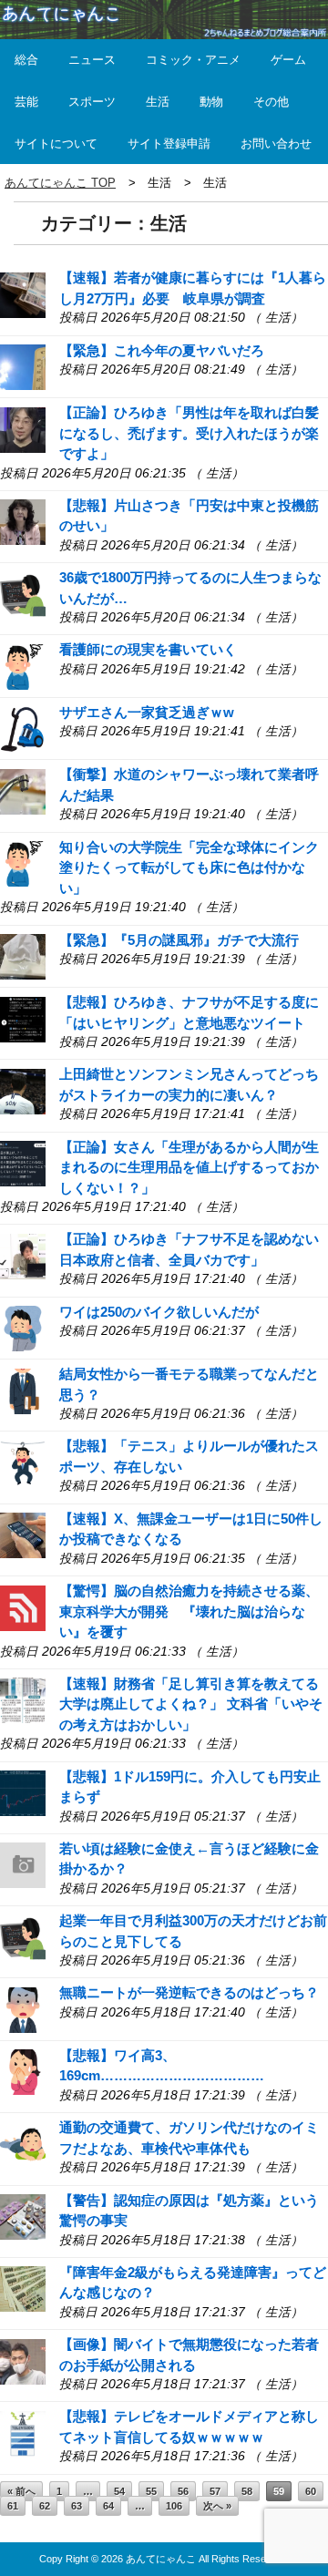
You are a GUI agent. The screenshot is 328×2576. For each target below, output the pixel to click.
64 (108, 2506)
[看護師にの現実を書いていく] (23, 666)
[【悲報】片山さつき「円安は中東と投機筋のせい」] (23, 521)
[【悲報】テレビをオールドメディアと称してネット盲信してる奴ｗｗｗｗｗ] (23, 2432)
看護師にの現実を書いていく (148, 649)
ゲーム (288, 60)
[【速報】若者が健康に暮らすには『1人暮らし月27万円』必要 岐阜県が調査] (23, 294)
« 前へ (21, 2491)
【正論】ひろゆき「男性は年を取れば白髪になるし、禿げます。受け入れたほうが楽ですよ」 (189, 433)
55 (151, 2491)
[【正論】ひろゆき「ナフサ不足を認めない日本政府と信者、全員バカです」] (23, 1255)
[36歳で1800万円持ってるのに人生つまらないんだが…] (23, 594)
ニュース (92, 60)
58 (247, 2491)
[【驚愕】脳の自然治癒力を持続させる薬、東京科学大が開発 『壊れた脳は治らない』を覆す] (23, 1606)
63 (77, 2506)
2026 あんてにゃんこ (149, 2559)
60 (311, 2491)
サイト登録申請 (169, 144)
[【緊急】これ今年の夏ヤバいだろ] (23, 366)
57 (215, 2491)
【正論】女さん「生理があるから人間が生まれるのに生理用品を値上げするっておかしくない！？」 (189, 1167)
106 (174, 2506)
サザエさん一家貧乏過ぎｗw (147, 712)
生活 (158, 102)
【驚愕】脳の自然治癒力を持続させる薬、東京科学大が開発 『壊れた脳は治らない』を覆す (189, 1611)
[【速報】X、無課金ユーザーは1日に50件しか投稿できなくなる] (23, 1534)
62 (45, 2506)
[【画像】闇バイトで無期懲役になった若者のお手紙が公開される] (23, 2360)
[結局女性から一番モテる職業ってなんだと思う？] (23, 1390)
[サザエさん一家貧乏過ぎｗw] (23, 728)
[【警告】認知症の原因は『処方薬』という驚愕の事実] (23, 2216)
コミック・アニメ (193, 60)
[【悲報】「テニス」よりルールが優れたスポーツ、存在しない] (23, 1462)
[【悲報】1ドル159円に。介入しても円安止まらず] (23, 1792)
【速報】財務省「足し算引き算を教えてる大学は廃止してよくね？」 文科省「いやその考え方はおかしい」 (191, 1704)
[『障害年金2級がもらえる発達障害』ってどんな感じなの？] (23, 2288)
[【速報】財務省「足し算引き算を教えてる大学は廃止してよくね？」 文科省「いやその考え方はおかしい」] (23, 1699)
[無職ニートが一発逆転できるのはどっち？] (23, 2009)
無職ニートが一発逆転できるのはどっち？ (189, 1992)
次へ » (217, 2506)
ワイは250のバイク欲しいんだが (159, 1312)
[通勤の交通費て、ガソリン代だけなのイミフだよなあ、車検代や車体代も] (23, 2144)
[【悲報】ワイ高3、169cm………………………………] (23, 2071)
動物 (211, 102)
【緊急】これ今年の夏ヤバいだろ (162, 350)
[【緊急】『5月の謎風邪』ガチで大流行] (23, 955)
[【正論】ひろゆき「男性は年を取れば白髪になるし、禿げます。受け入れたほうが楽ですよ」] (23, 429)
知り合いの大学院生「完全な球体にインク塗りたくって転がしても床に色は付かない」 (189, 867)
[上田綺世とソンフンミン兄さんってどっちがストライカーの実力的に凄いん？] (23, 1090)
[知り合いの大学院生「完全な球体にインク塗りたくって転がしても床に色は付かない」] (23, 862)
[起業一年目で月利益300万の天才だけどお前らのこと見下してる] (23, 1937)
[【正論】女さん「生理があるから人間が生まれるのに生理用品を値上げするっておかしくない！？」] (23, 1162)
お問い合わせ (276, 144)
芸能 (26, 102)
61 (13, 2506)
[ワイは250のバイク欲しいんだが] (23, 1327)
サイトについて (56, 144)
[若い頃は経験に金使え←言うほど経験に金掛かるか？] (23, 1864)
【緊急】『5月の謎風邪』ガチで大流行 (179, 940)
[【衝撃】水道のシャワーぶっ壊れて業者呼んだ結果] (23, 790)
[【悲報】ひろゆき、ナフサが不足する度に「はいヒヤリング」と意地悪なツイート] (23, 1017)
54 (119, 2491)
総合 (26, 60)
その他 (271, 102)
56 (183, 2491)
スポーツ (92, 102)
